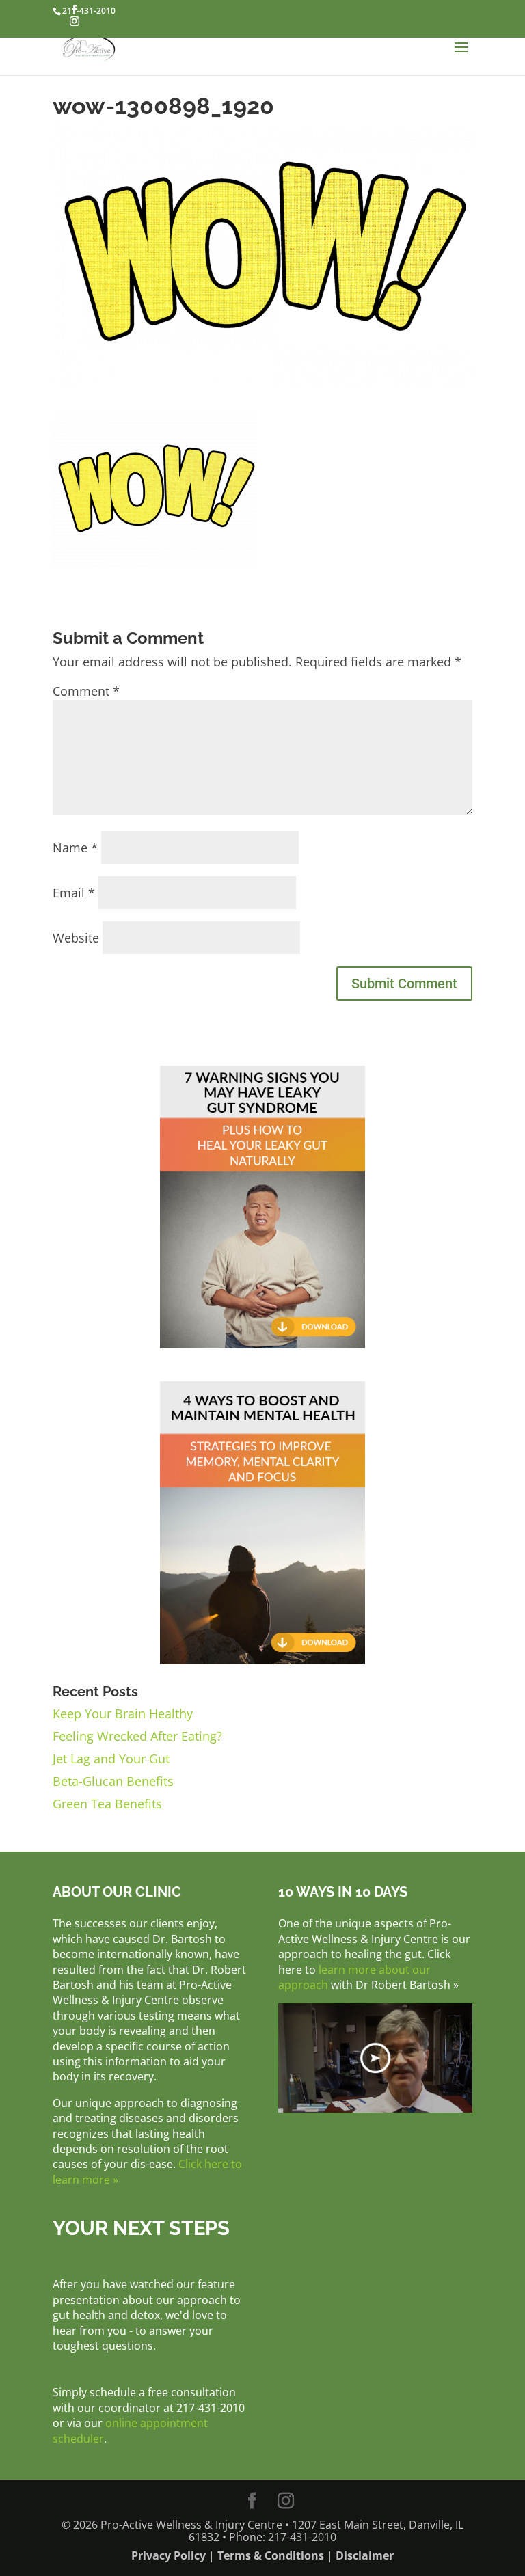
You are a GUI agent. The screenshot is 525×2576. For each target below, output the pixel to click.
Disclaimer (365, 2555)
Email (74, 893)
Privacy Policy (169, 2555)
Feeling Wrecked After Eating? (137, 1736)
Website (76, 938)
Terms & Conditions (271, 2555)
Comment (86, 691)
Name (75, 848)
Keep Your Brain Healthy (123, 1713)
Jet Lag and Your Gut (111, 1759)
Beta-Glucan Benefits (113, 1781)
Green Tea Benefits (107, 1804)
